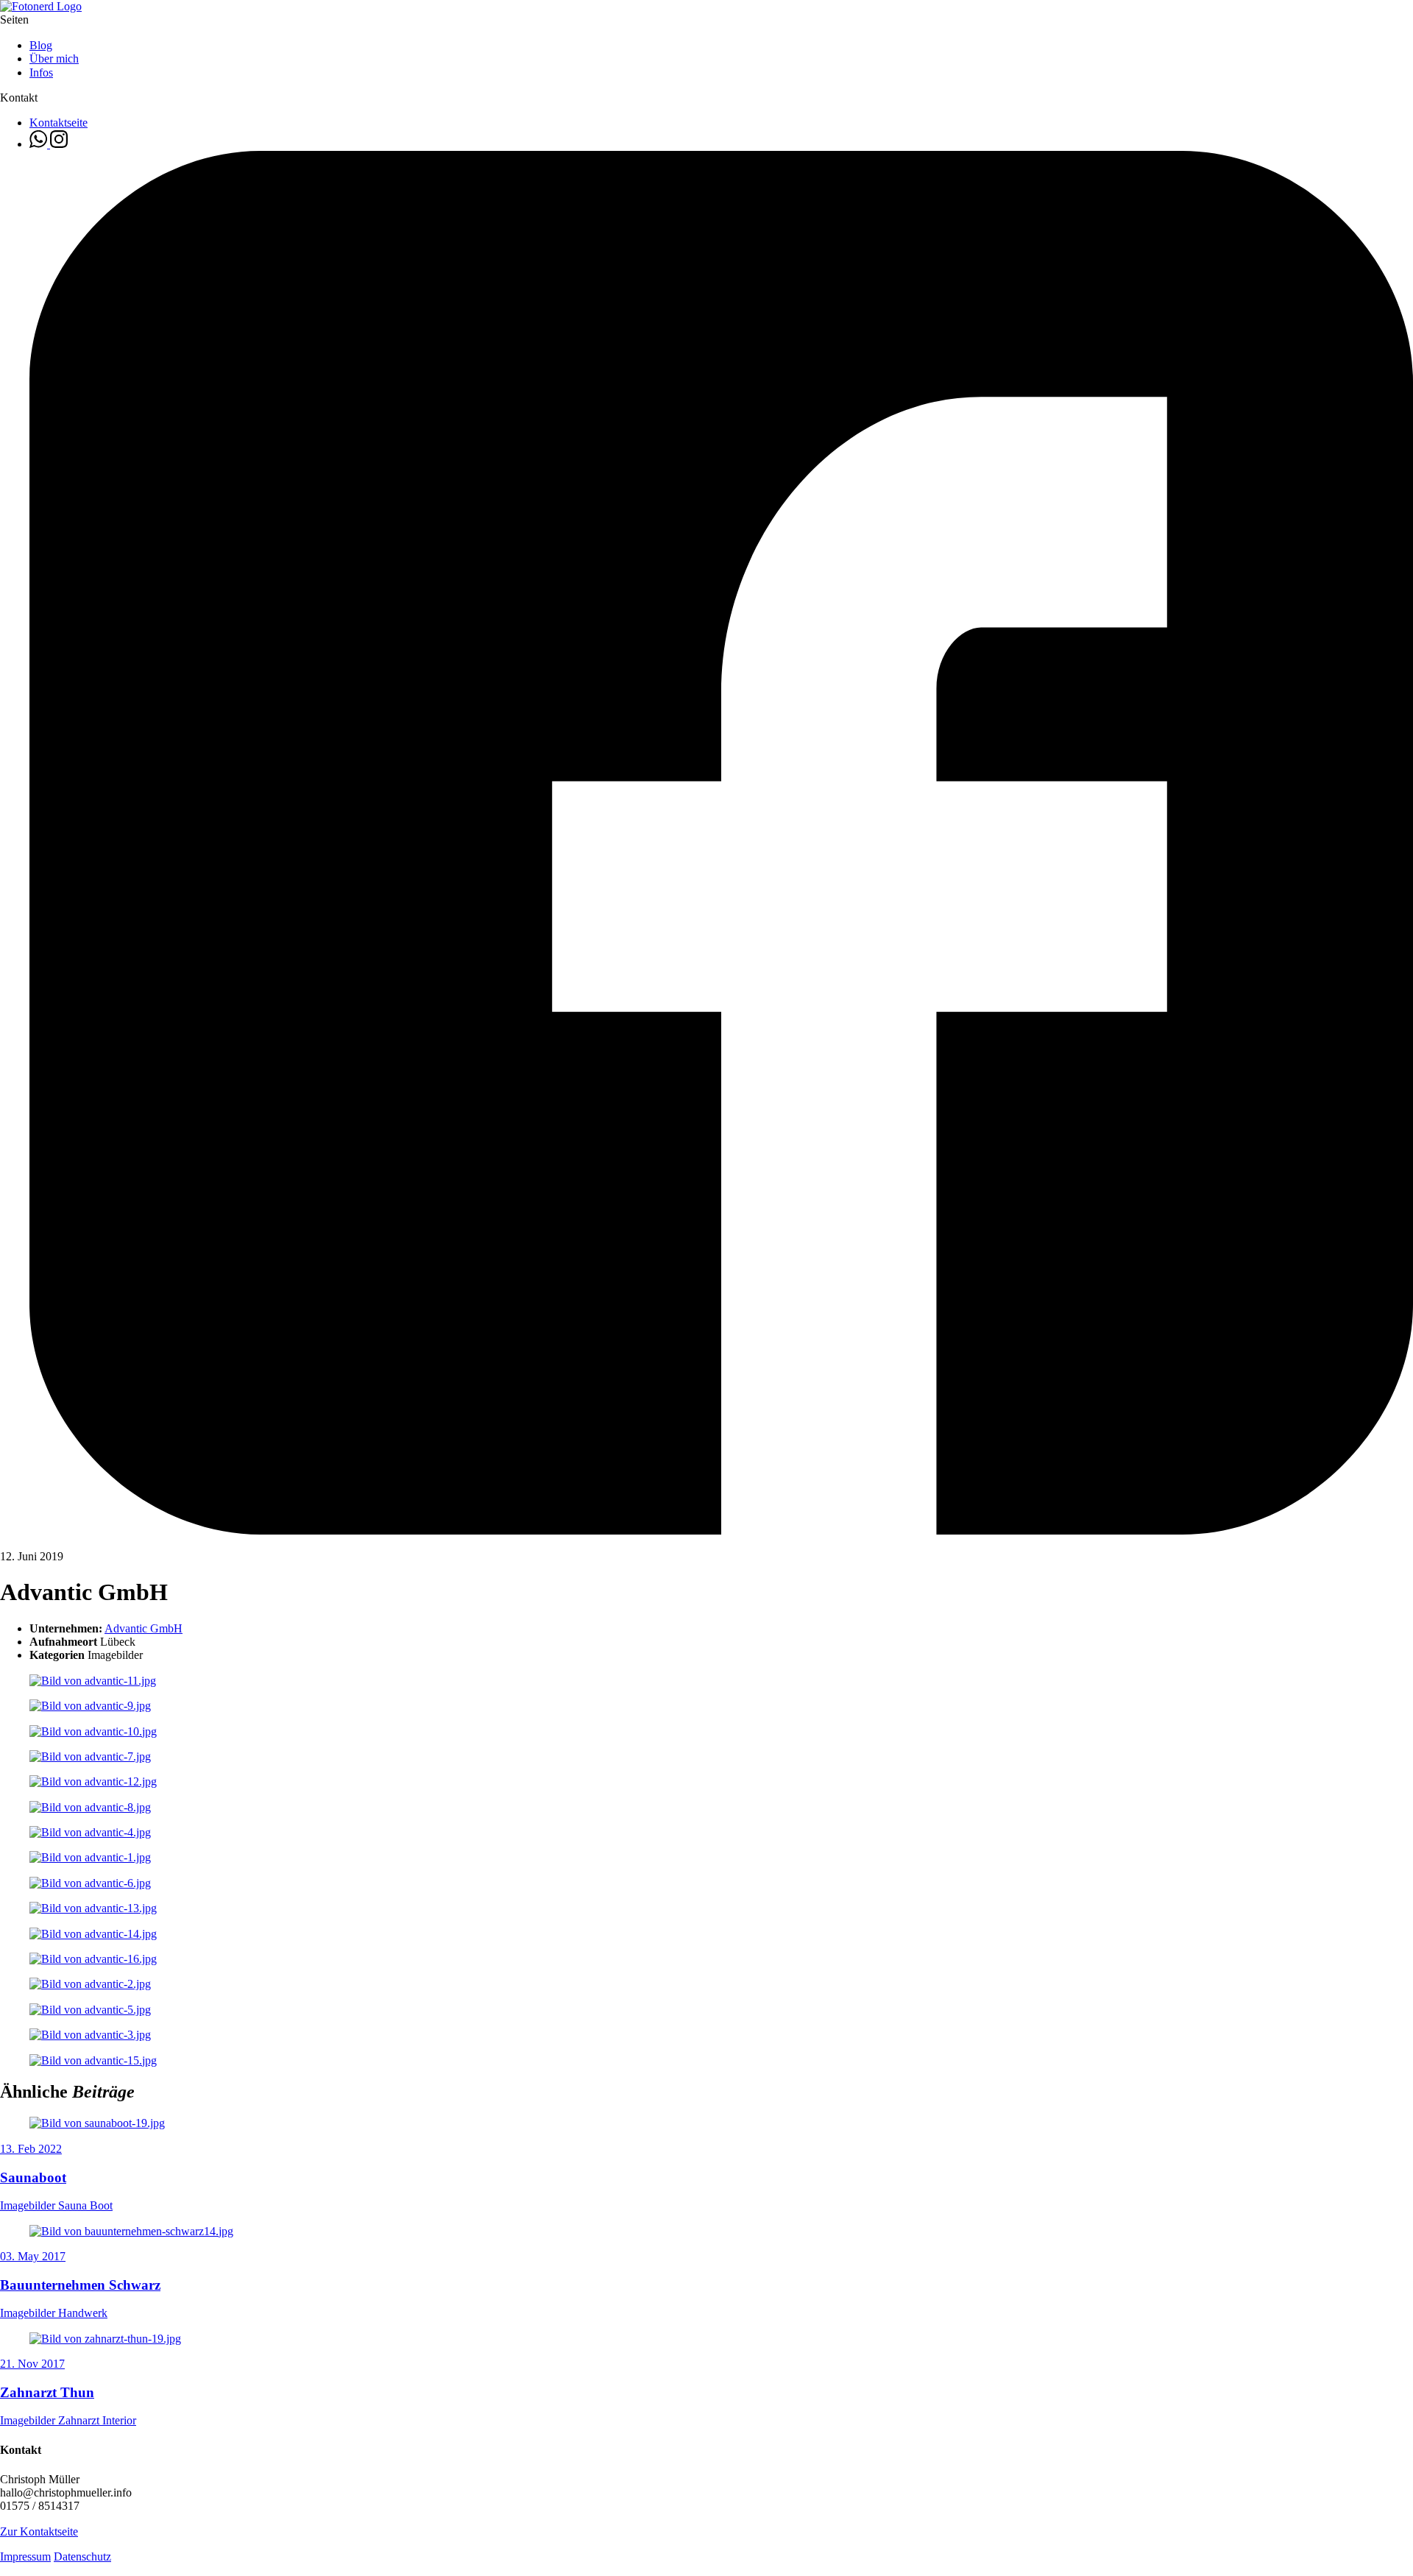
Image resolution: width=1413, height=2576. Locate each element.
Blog (41, 45)
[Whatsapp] (40, 144)
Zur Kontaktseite (39, 2531)
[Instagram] (59, 144)
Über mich (54, 59)
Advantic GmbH (144, 1628)
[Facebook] (721, 1531)
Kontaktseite (59, 123)
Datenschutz (82, 2556)
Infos (41, 72)
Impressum (25, 2556)
